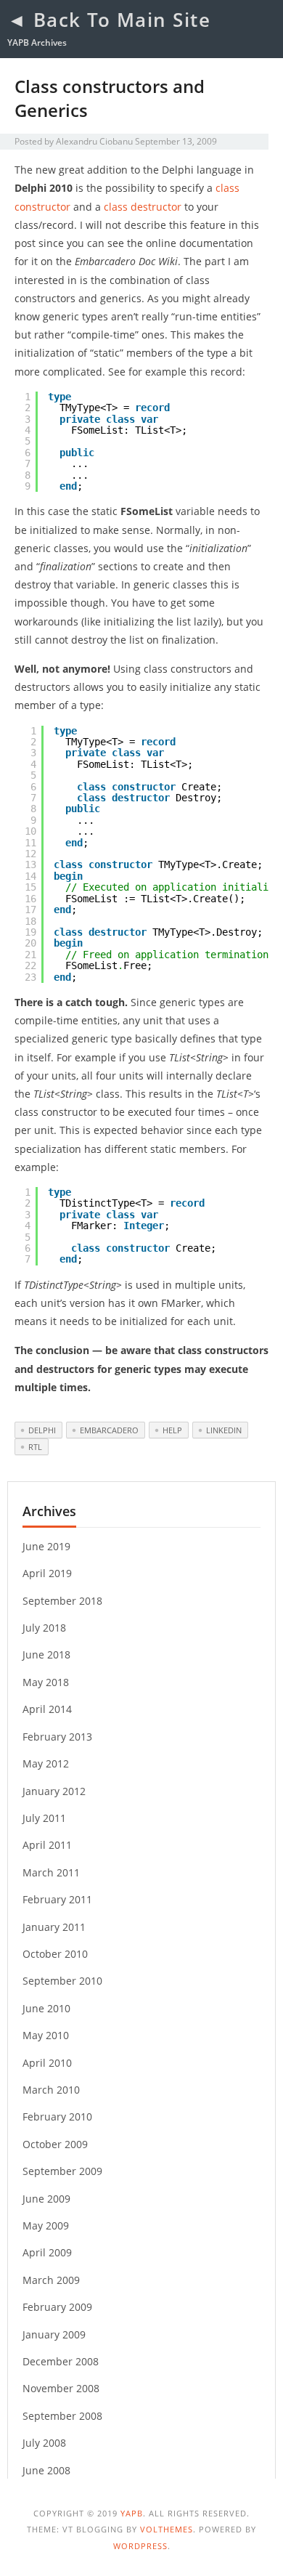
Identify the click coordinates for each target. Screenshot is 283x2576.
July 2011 (44, 1818)
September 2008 (62, 2416)
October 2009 (55, 2144)
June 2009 (46, 2199)
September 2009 (62, 2171)
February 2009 (57, 2307)
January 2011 (54, 1927)
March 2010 (51, 2090)
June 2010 (46, 2008)
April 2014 (47, 1709)
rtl (35, 1447)
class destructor (143, 207)
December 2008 (61, 2361)
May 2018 (46, 1682)
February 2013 (57, 1737)
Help (172, 1430)
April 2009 (47, 2252)
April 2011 (47, 1845)
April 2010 (47, 2063)
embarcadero (109, 1430)
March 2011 (51, 1872)
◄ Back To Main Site (109, 20)
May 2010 (46, 2035)
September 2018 (62, 1601)
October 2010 (55, 1954)
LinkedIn (224, 1430)
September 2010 (62, 1981)
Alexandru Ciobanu (94, 141)
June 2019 (46, 1546)
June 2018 (46, 1654)
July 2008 (44, 2443)
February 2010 (57, 2117)
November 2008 (61, 2388)
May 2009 (46, 2225)
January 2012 (54, 1791)
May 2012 (46, 1763)
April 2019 (47, 1573)
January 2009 (54, 2334)
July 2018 (44, 1628)
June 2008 (46, 2470)
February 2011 (57, 1899)
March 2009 (51, 2280)
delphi (42, 1430)
